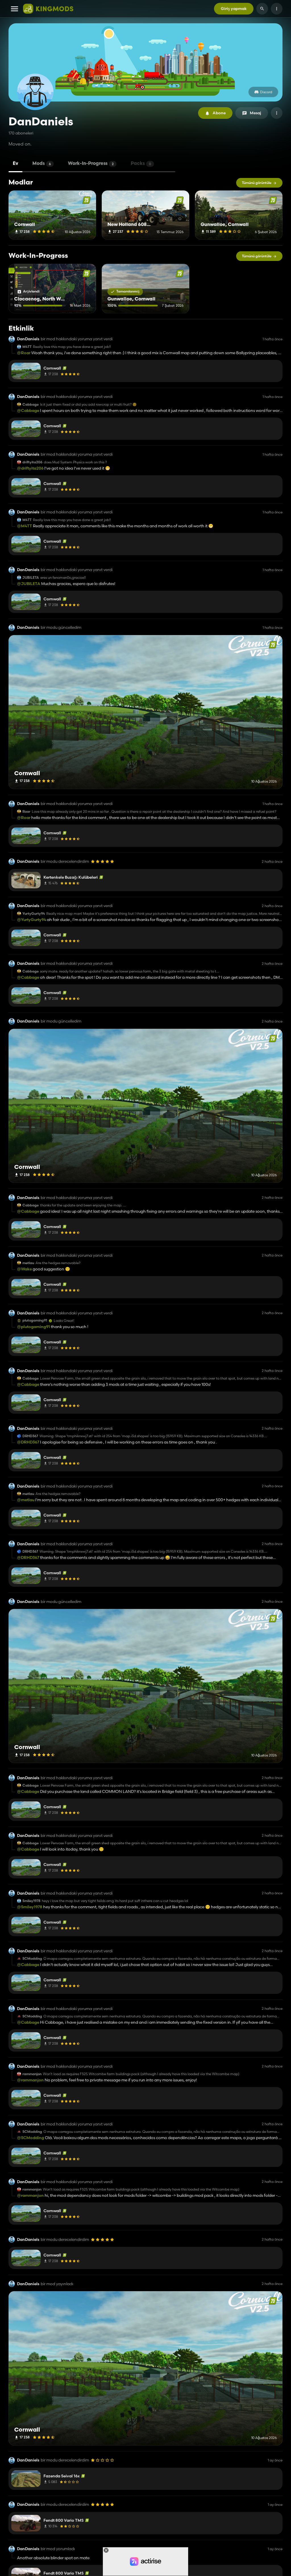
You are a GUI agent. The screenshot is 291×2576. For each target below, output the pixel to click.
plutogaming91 (35, 1320)
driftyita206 (32, 462)
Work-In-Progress (91, 164)
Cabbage (31, 405)
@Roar (24, 353)
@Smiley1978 (30, 1907)
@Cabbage (28, 410)
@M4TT (25, 526)
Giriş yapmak (234, 9)
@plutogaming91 (34, 1327)
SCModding (32, 1959)
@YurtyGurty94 (32, 920)
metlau (28, 1263)
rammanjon (32, 2074)
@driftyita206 (30, 468)
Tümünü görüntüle (257, 183)
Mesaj (255, 113)
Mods (42, 164)
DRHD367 (30, 1436)
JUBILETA (31, 578)
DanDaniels (28, 339)
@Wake (24, 1269)
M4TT (27, 347)
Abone (219, 113)
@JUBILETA (29, 584)
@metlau (26, 1500)
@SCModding (31, 2138)
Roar (26, 812)
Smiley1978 (31, 1901)
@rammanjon (30, 2080)
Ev (15, 164)
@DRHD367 (28, 1442)
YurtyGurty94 (34, 914)
